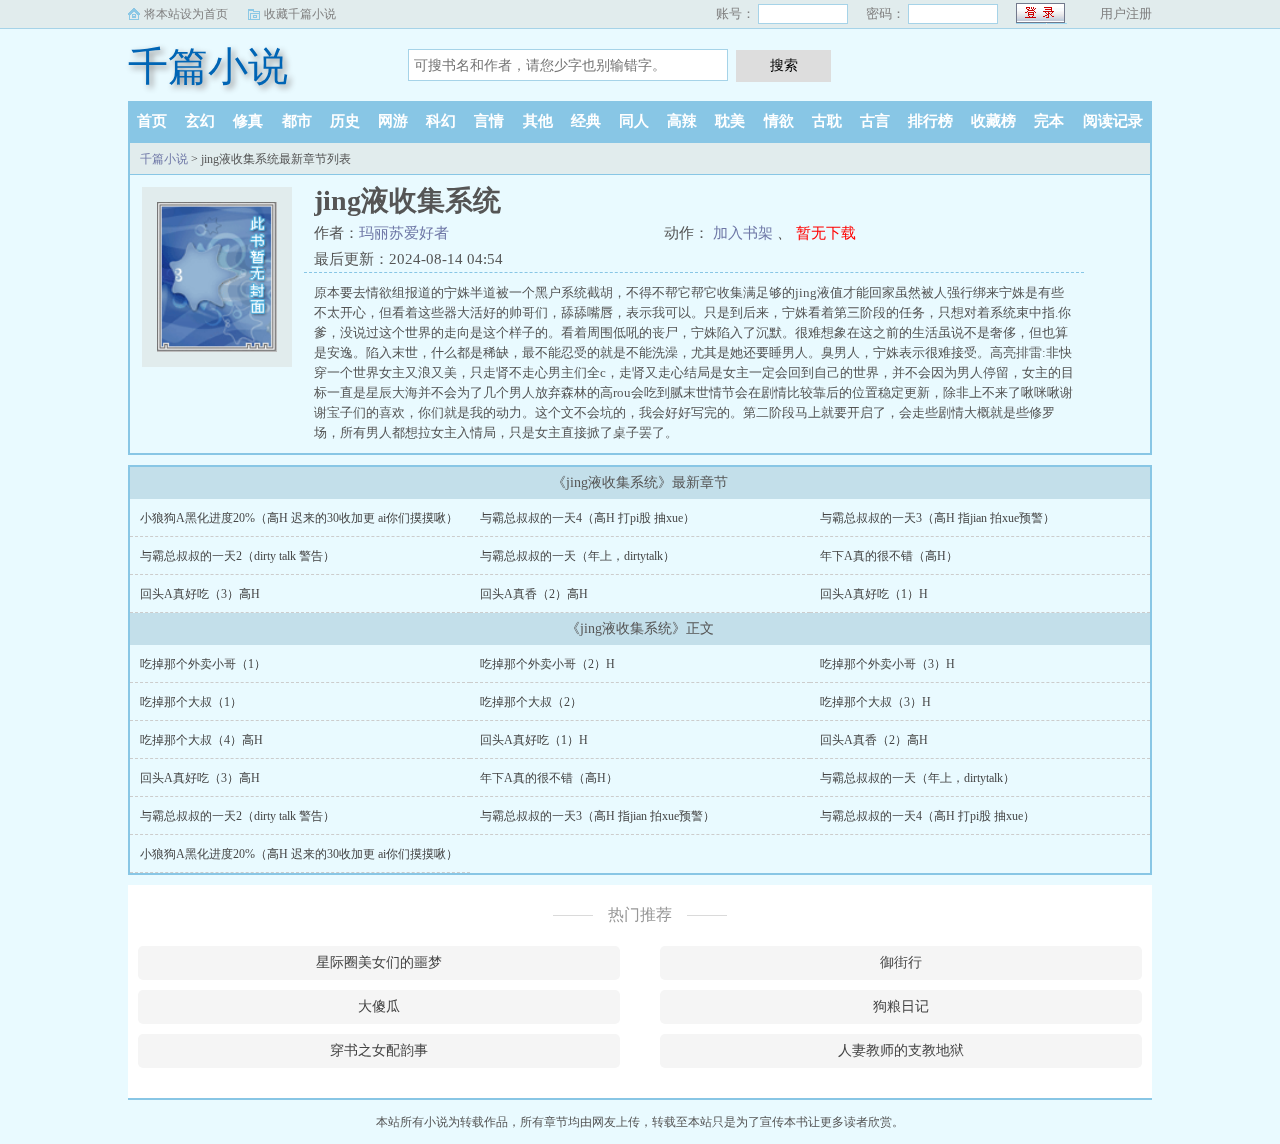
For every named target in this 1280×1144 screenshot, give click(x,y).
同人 (634, 121)
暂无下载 (826, 233)
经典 (586, 121)
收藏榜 (993, 121)
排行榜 (930, 121)
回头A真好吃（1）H (874, 594)
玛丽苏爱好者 (404, 233)
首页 (152, 121)
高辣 (682, 121)
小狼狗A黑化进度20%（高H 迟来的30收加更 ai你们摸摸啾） (299, 518)
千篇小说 (208, 66)
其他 (538, 121)
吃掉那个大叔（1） (191, 702)
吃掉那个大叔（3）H (875, 702)
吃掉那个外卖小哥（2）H (547, 664)
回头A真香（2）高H (534, 594)
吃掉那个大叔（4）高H (201, 740)
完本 (1049, 121)
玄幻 (200, 121)
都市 (297, 121)
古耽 (827, 121)
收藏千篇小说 (300, 14)
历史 (345, 121)
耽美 (730, 121)
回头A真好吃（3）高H (200, 594)
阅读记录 (1113, 121)
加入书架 (743, 233)
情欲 (779, 121)
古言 (875, 121)
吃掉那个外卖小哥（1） (203, 664)
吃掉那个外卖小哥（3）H (887, 664)
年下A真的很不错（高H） (889, 556)
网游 (393, 121)
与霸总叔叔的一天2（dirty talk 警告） (237, 556)
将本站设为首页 (186, 14)
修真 (248, 121)
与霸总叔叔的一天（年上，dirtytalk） (577, 556)
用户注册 (1126, 13)
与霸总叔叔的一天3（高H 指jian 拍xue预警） (937, 518)
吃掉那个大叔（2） (531, 702)
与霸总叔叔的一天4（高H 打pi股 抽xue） (587, 518)
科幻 (441, 121)
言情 (489, 121)
